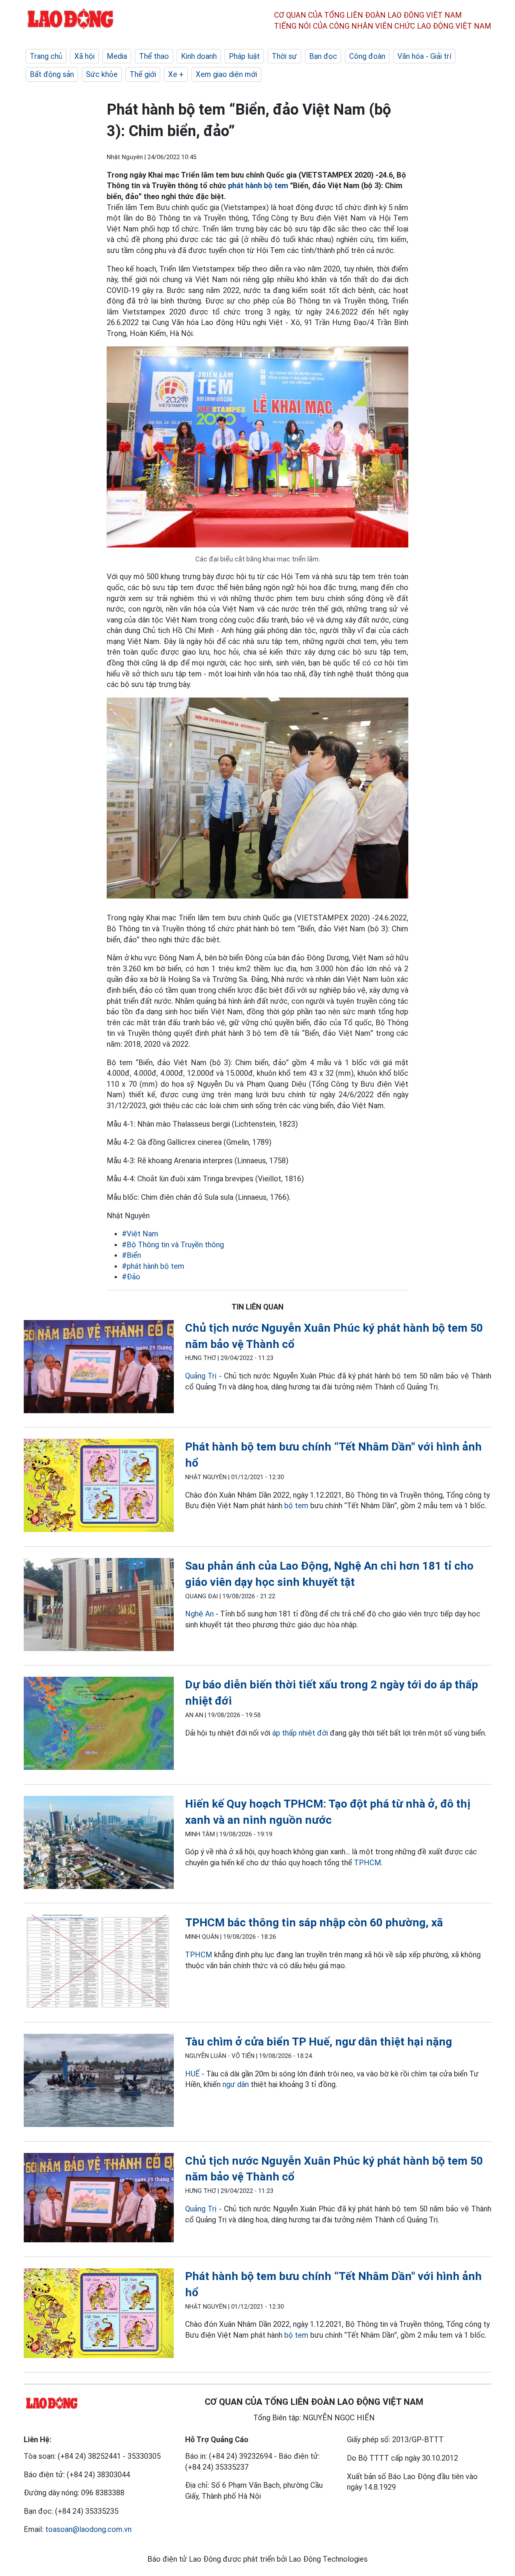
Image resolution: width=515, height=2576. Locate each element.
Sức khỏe (102, 74)
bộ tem (296, 1506)
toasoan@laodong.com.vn (88, 2529)
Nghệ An (199, 1614)
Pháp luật (244, 56)
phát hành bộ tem (258, 186)
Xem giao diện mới (226, 74)
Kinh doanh (199, 56)
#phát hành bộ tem (153, 1266)
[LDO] (99, 1368)
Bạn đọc (323, 56)
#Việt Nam (140, 1234)
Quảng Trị (201, 1376)
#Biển (131, 1255)
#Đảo (131, 1277)
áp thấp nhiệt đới (300, 1733)
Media (117, 56)
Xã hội (84, 56)
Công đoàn (367, 56)
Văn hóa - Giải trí (424, 56)
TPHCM (368, 1863)
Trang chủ (46, 56)
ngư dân (236, 2084)
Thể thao (154, 56)
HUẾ (192, 2074)
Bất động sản (52, 74)
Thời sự (284, 56)
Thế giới (143, 74)
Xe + (176, 74)
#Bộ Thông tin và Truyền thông (173, 1245)
